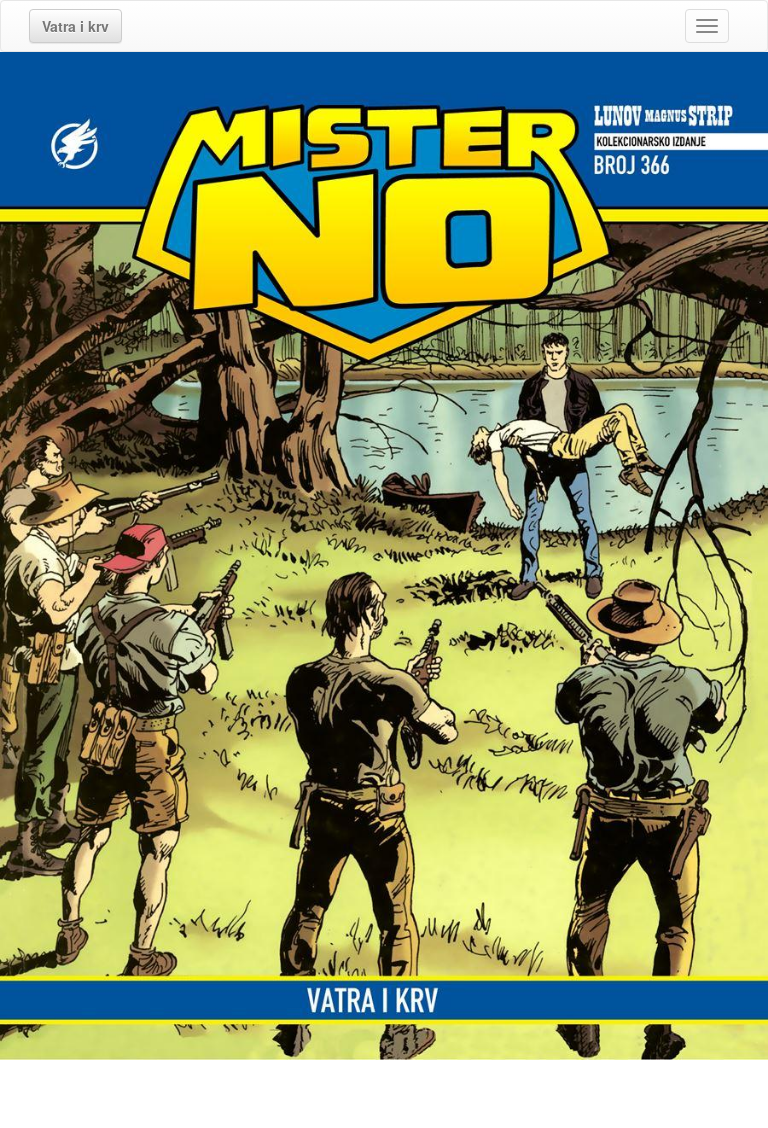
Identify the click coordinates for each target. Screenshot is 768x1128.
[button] (75, 26)
